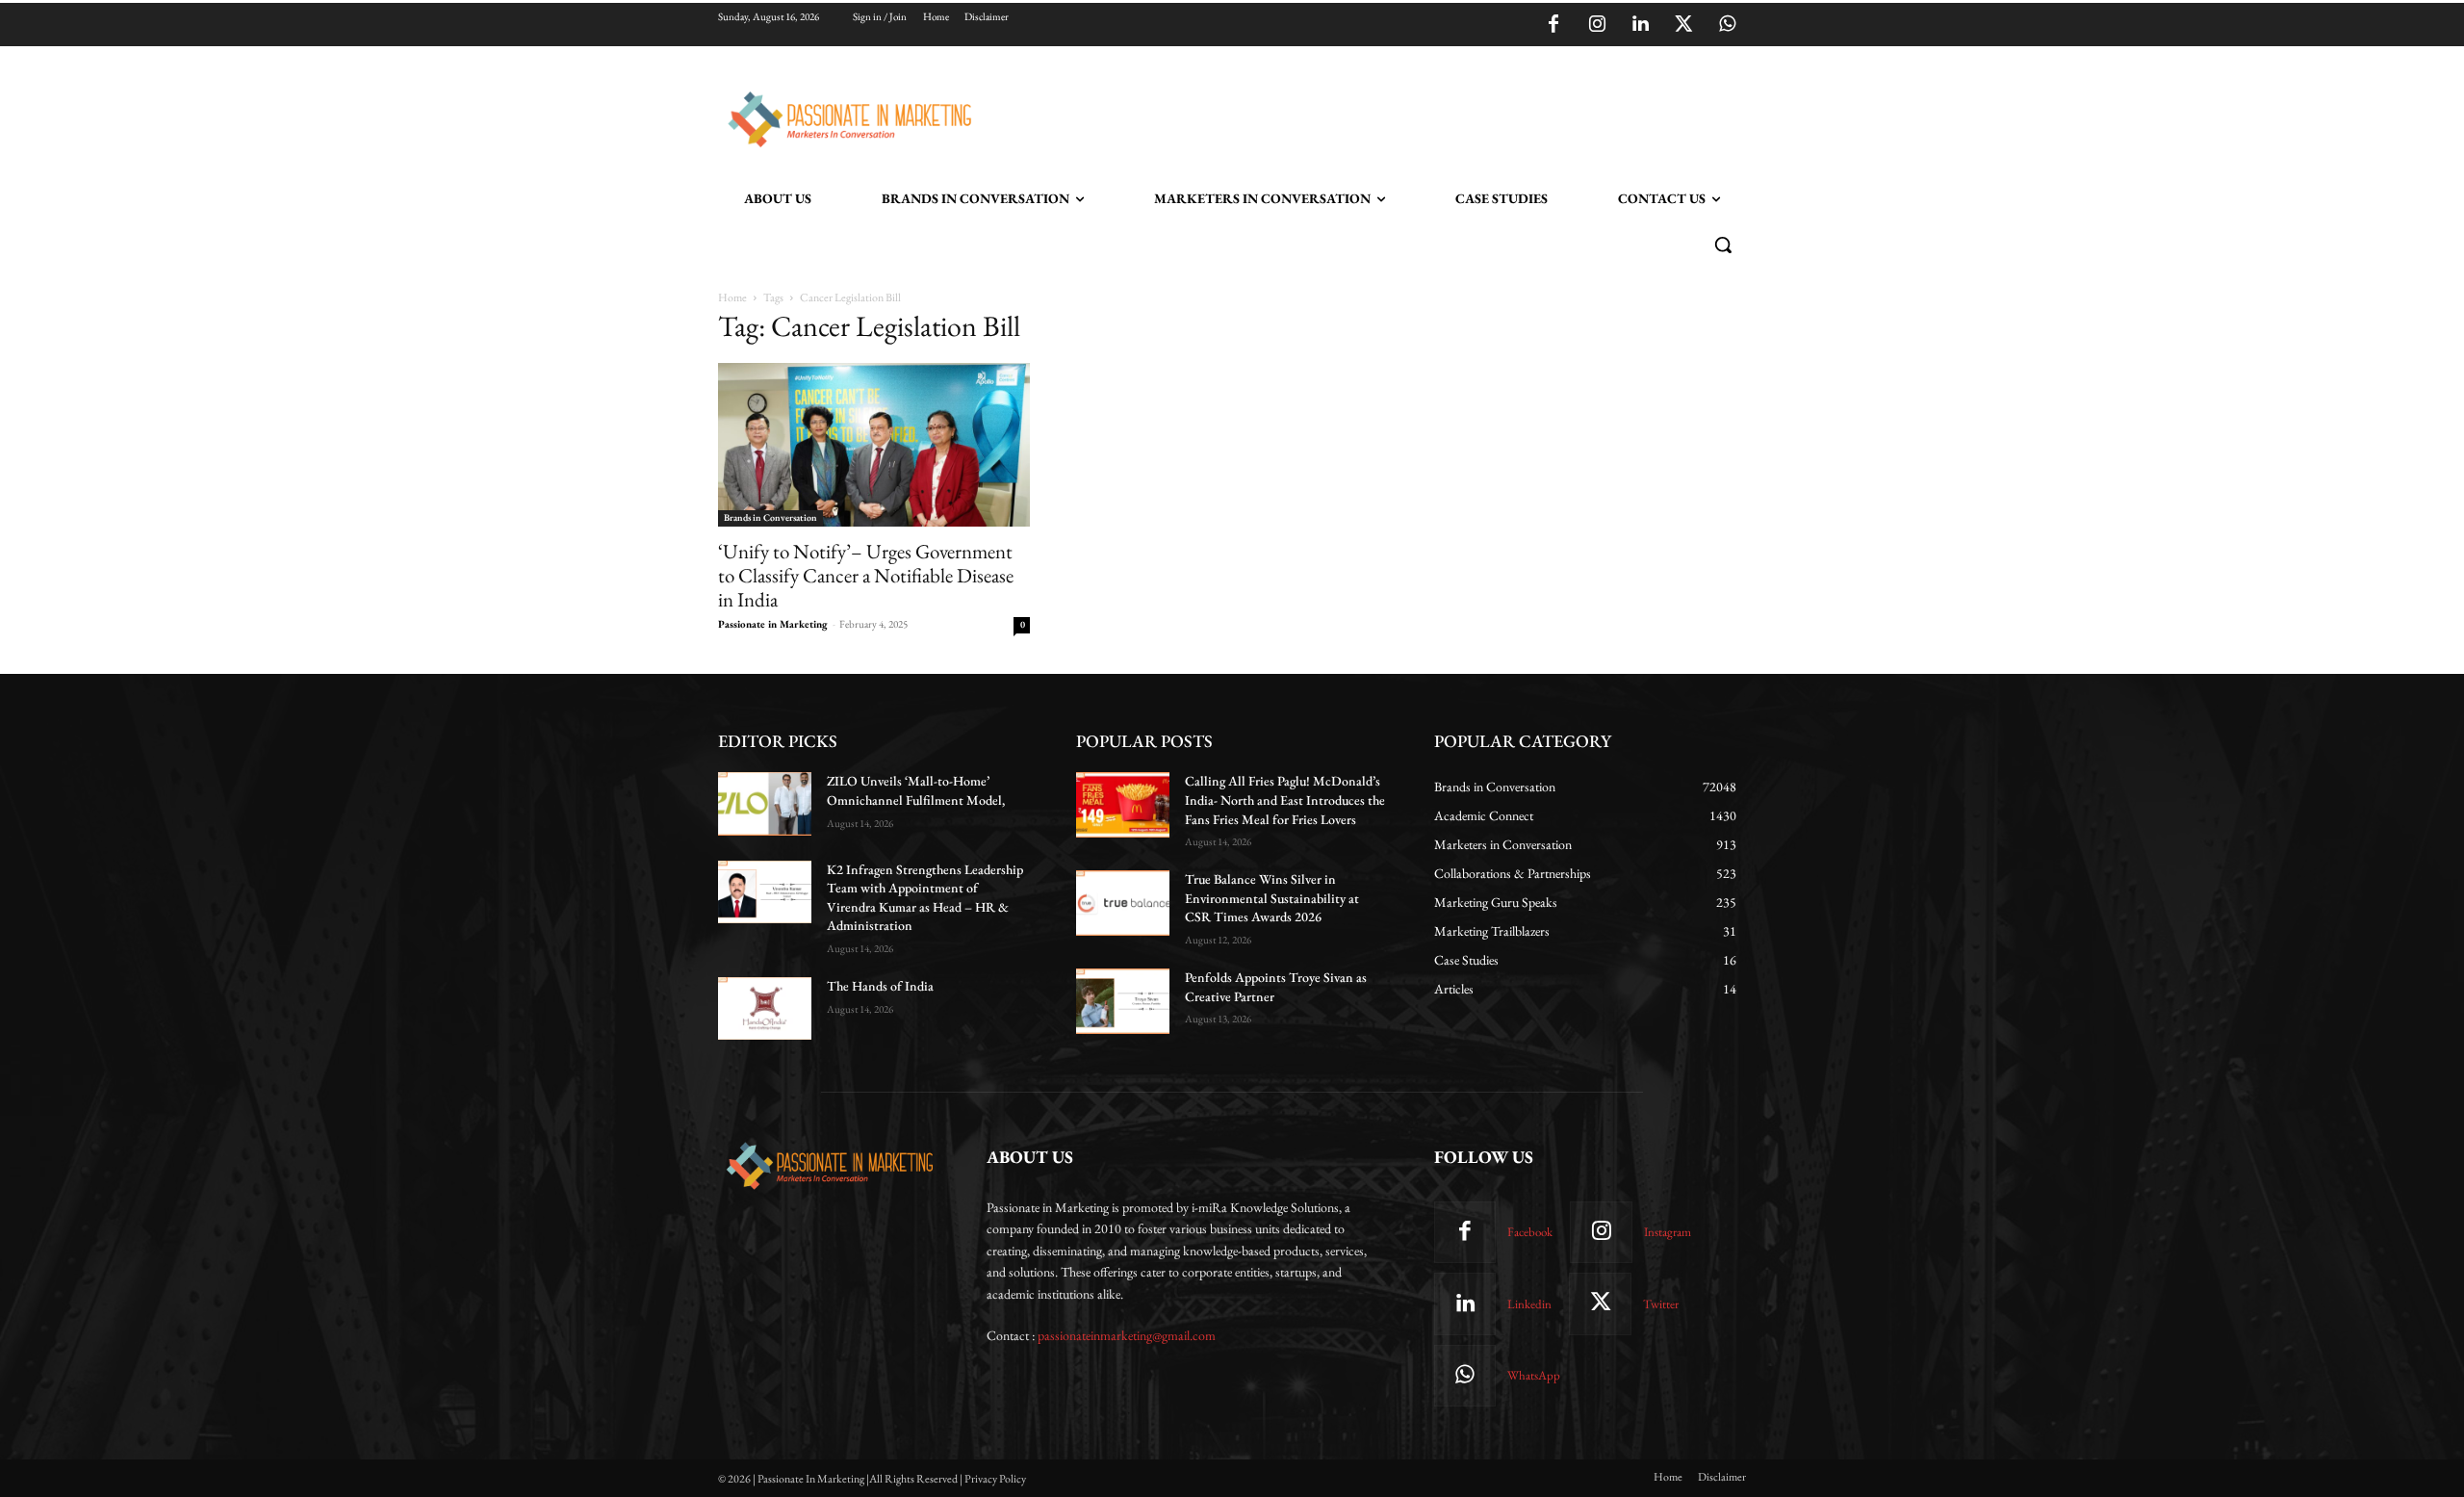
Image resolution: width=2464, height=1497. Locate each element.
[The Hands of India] (765, 1008)
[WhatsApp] (1727, 25)
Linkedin (1529, 1304)
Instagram (1668, 1232)
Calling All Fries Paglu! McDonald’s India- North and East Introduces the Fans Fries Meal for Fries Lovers (1285, 800)
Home (732, 297)
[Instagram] (1597, 25)
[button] (1723, 245)
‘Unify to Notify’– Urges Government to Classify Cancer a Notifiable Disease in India (866, 575)
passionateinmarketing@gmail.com (1127, 1335)
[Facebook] (1553, 25)
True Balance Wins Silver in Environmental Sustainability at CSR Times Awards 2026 (1272, 898)
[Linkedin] (1640, 25)
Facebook (1530, 1232)
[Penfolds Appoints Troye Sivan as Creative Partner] (1123, 1001)
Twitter (1661, 1304)
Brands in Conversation (770, 517)
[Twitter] (1683, 25)
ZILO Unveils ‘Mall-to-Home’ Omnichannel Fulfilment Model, (916, 790)
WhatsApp (1534, 1375)
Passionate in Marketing (773, 624)
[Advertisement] (1330, 116)
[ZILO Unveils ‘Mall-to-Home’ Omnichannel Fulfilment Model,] (765, 803)
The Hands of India (880, 986)
